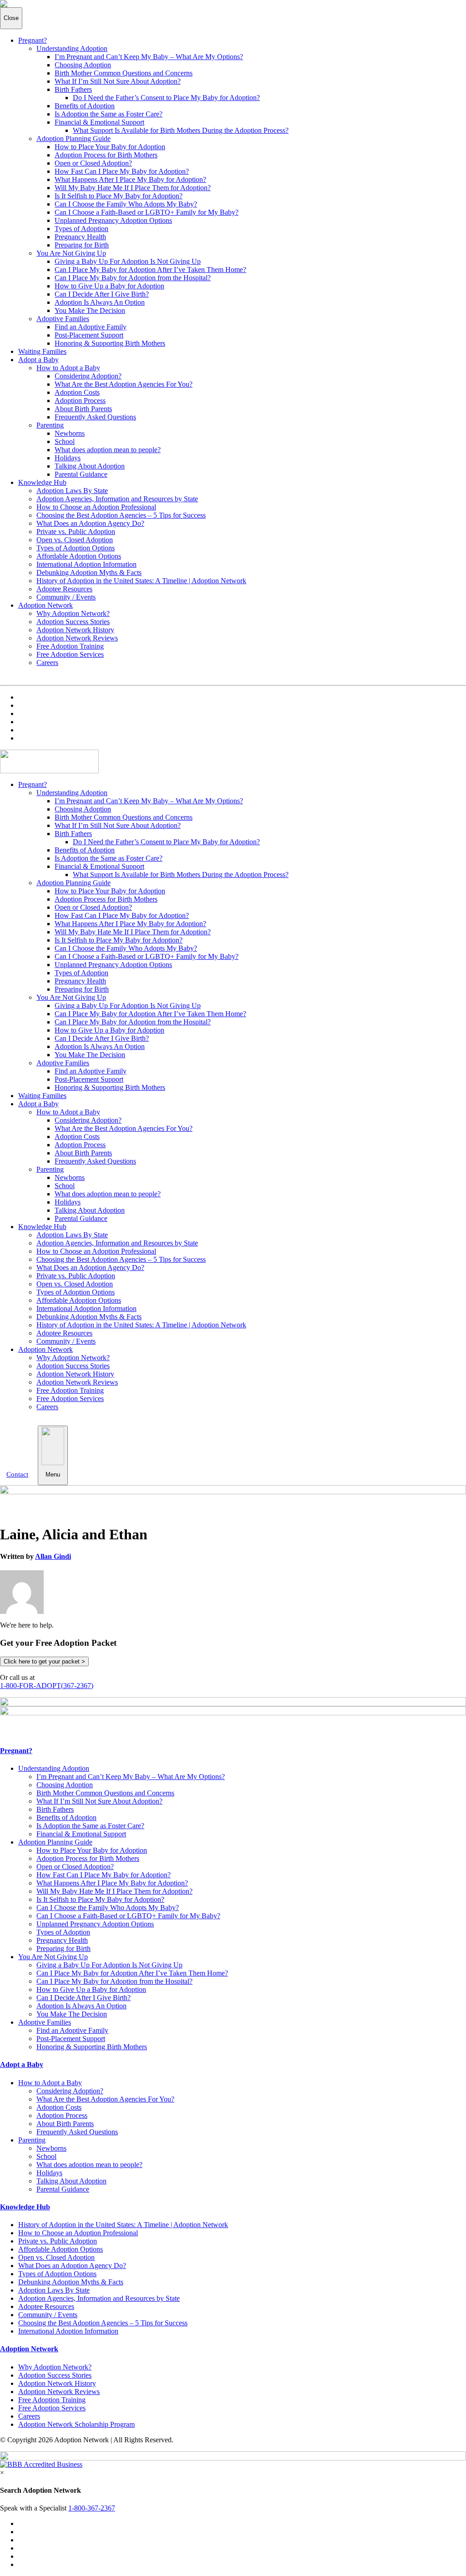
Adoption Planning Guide (73, 139)
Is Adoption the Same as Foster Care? (109, 114)
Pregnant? (33, 40)
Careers (47, 663)
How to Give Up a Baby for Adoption (109, 286)
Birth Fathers (73, 89)
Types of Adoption (81, 229)
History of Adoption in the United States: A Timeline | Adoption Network (141, 581)
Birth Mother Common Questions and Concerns (124, 73)
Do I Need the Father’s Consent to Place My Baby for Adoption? (166, 98)
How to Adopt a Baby (68, 368)
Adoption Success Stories (73, 622)
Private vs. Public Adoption (76, 532)
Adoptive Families (63, 319)
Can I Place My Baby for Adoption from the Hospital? (133, 278)
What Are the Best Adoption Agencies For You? (124, 384)
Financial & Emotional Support (99, 122)
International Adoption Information (86, 564)
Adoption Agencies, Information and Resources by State (117, 499)
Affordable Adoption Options (79, 556)
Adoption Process (80, 401)
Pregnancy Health (80, 237)
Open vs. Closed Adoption (75, 540)
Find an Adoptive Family (91, 327)
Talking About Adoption (90, 466)
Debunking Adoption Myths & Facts (89, 572)
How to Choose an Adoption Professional (96, 507)
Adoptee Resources (64, 589)
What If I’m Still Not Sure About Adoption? (118, 81)
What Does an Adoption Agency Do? (90, 523)
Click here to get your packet (44, 1661)
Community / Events (66, 597)
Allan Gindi (53, 1556)
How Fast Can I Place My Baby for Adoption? (122, 171)
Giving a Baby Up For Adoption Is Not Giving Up (128, 261)
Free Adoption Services (70, 654)
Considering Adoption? (88, 376)
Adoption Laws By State (72, 491)
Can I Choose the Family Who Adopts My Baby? (126, 204)
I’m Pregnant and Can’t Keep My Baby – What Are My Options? (149, 57)
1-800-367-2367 (92, 2508)
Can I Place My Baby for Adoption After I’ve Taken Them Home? (150, 270)
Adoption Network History (75, 630)
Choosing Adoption (83, 65)
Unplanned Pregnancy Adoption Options (113, 220)
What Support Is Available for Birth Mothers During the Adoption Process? (181, 130)
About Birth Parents (83, 409)
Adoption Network (46, 605)
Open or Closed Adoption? (93, 163)
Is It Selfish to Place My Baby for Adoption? (119, 196)
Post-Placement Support (89, 335)
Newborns (70, 433)
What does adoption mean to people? (108, 450)
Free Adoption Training (70, 646)
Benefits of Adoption (85, 106)
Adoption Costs (77, 392)
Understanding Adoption (72, 48)
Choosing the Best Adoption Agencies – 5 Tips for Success (121, 515)
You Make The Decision (90, 310)
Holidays (68, 458)
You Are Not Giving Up (71, 253)
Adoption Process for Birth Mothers (106, 155)
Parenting (50, 425)
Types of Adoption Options (76, 548)
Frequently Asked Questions (95, 417)
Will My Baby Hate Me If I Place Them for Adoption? (133, 188)
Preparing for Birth (82, 245)
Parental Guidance (81, 474)
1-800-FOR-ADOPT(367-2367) (47, 1686)
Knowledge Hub (42, 482)
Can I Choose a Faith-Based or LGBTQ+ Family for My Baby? (147, 212)
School (65, 441)
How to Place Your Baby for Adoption (110, 147)
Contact (17, 1474)
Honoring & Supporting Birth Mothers (110, 343)
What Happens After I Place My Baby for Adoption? (130, 179)
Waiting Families (42, 351)
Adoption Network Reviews (77, 638)
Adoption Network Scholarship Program (76, 2424)
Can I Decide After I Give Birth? (102, 294)
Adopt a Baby (38, 360)
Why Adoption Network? (73, 613)
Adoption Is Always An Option (100, 302)
